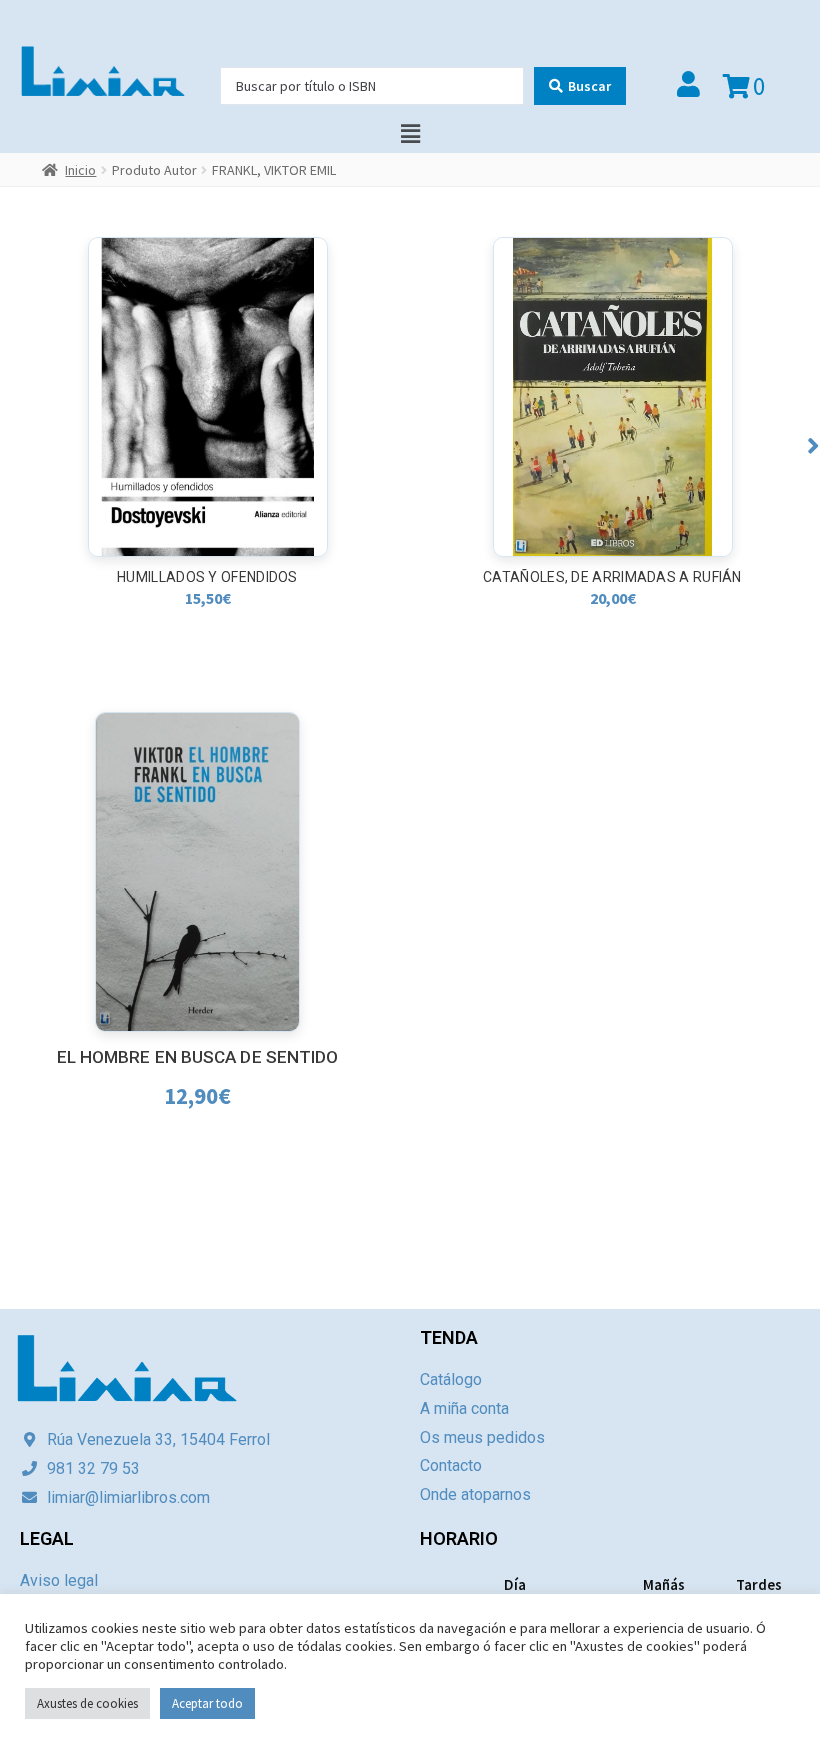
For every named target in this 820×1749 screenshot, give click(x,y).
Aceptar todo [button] (207, 1703)
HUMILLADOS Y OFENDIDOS (207, 577)
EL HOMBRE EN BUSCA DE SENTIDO (198, 1057)
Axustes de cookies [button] (87, 1703)
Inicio (80, 170)
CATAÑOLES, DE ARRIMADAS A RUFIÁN (612, 577)
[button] (813, 445)
